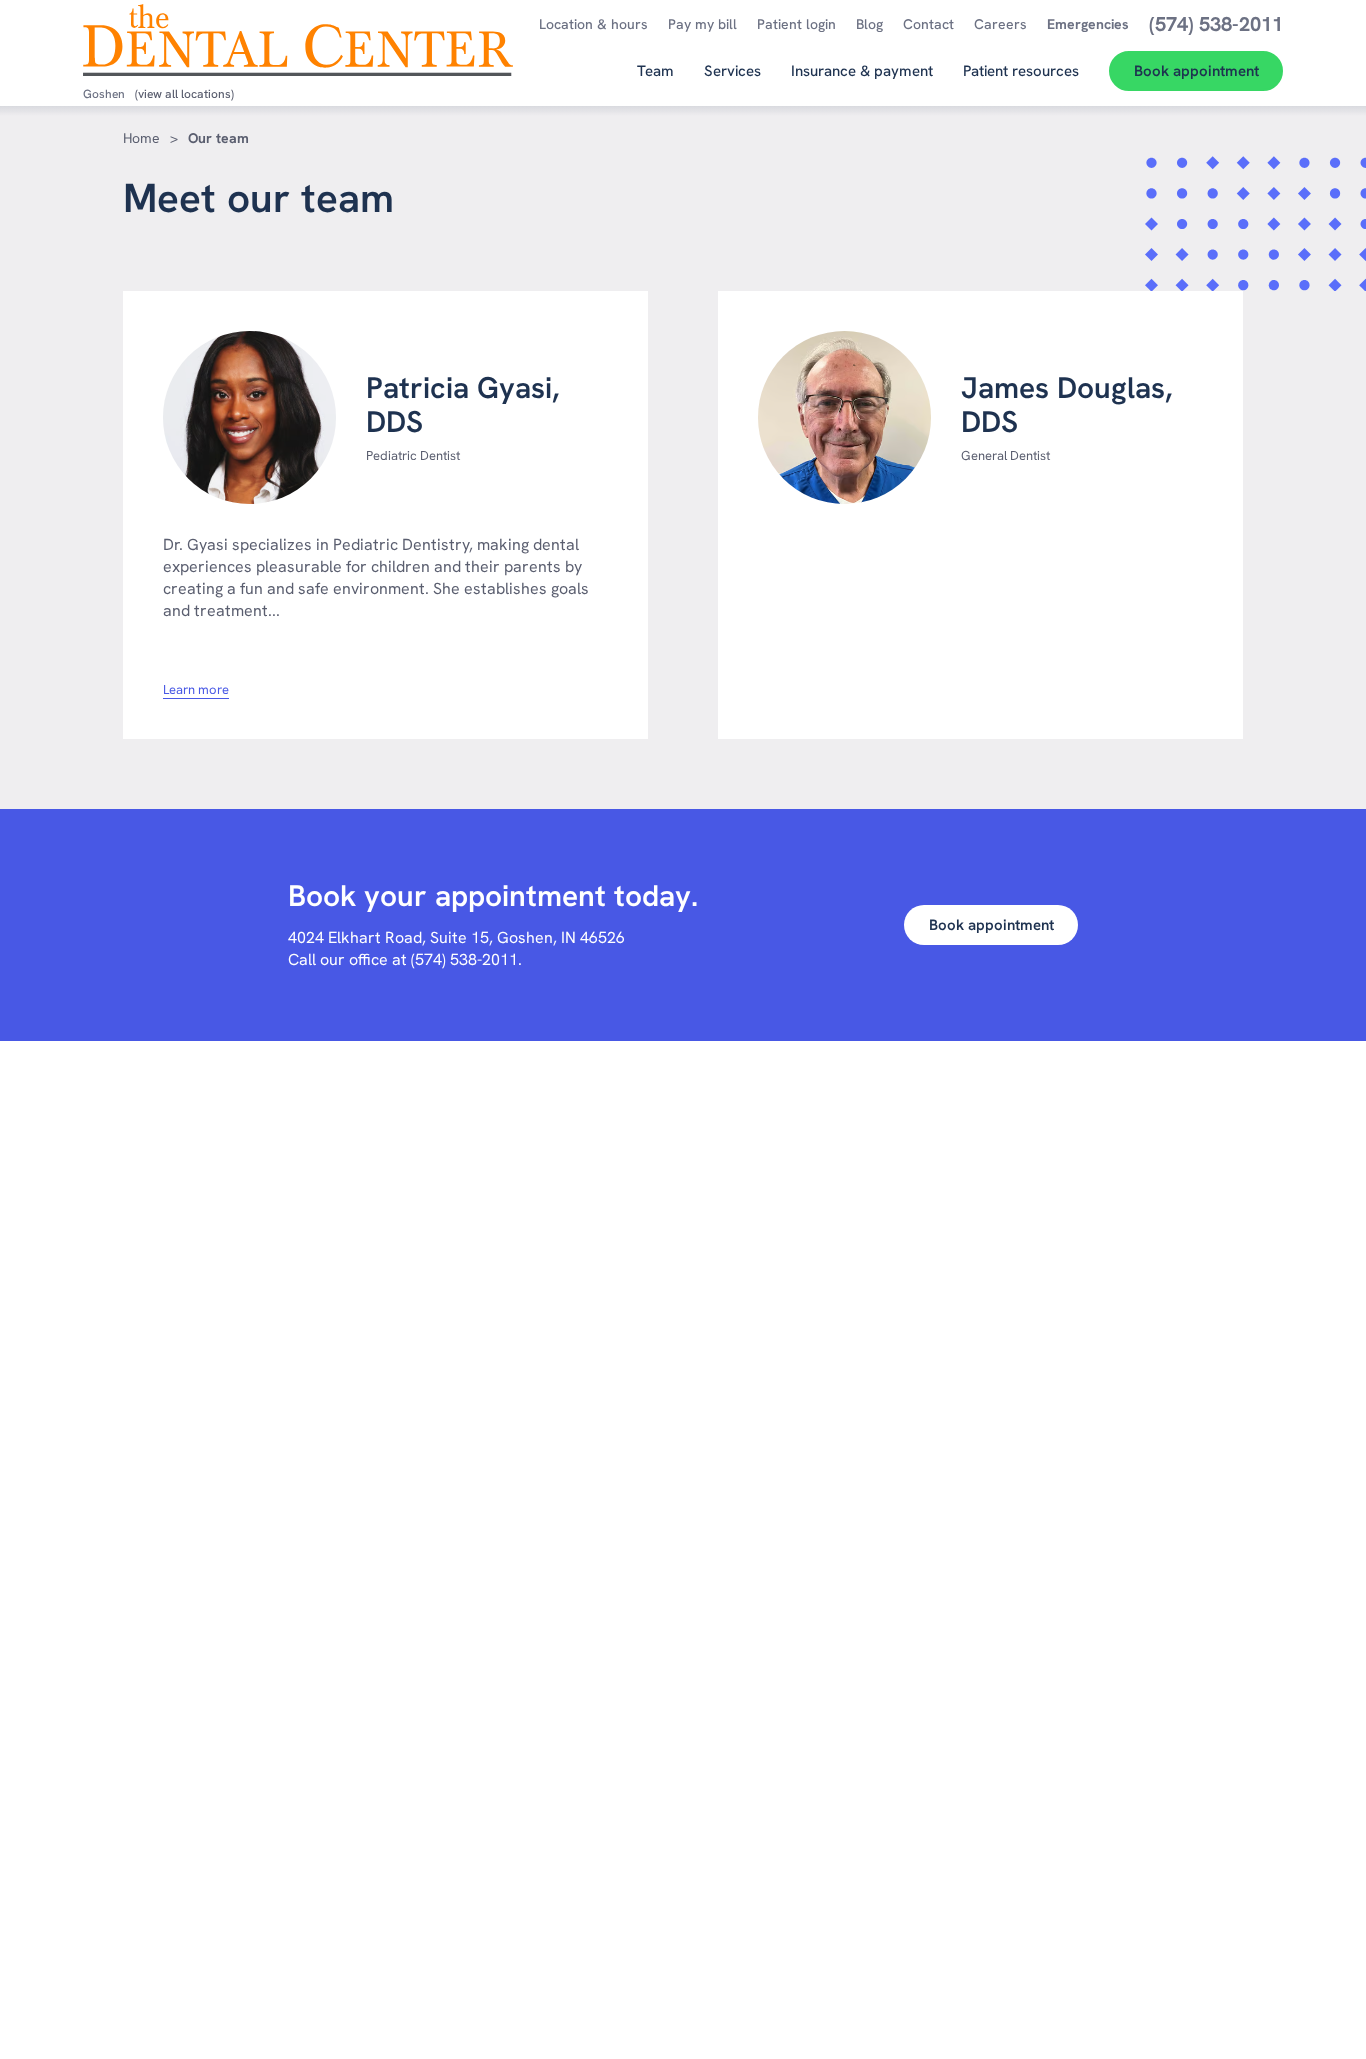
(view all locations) (184, 94)
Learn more (196, 690)
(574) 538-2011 (464, 959)
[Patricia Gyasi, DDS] (249, 417)
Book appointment (991, 925)
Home (141, 138)
